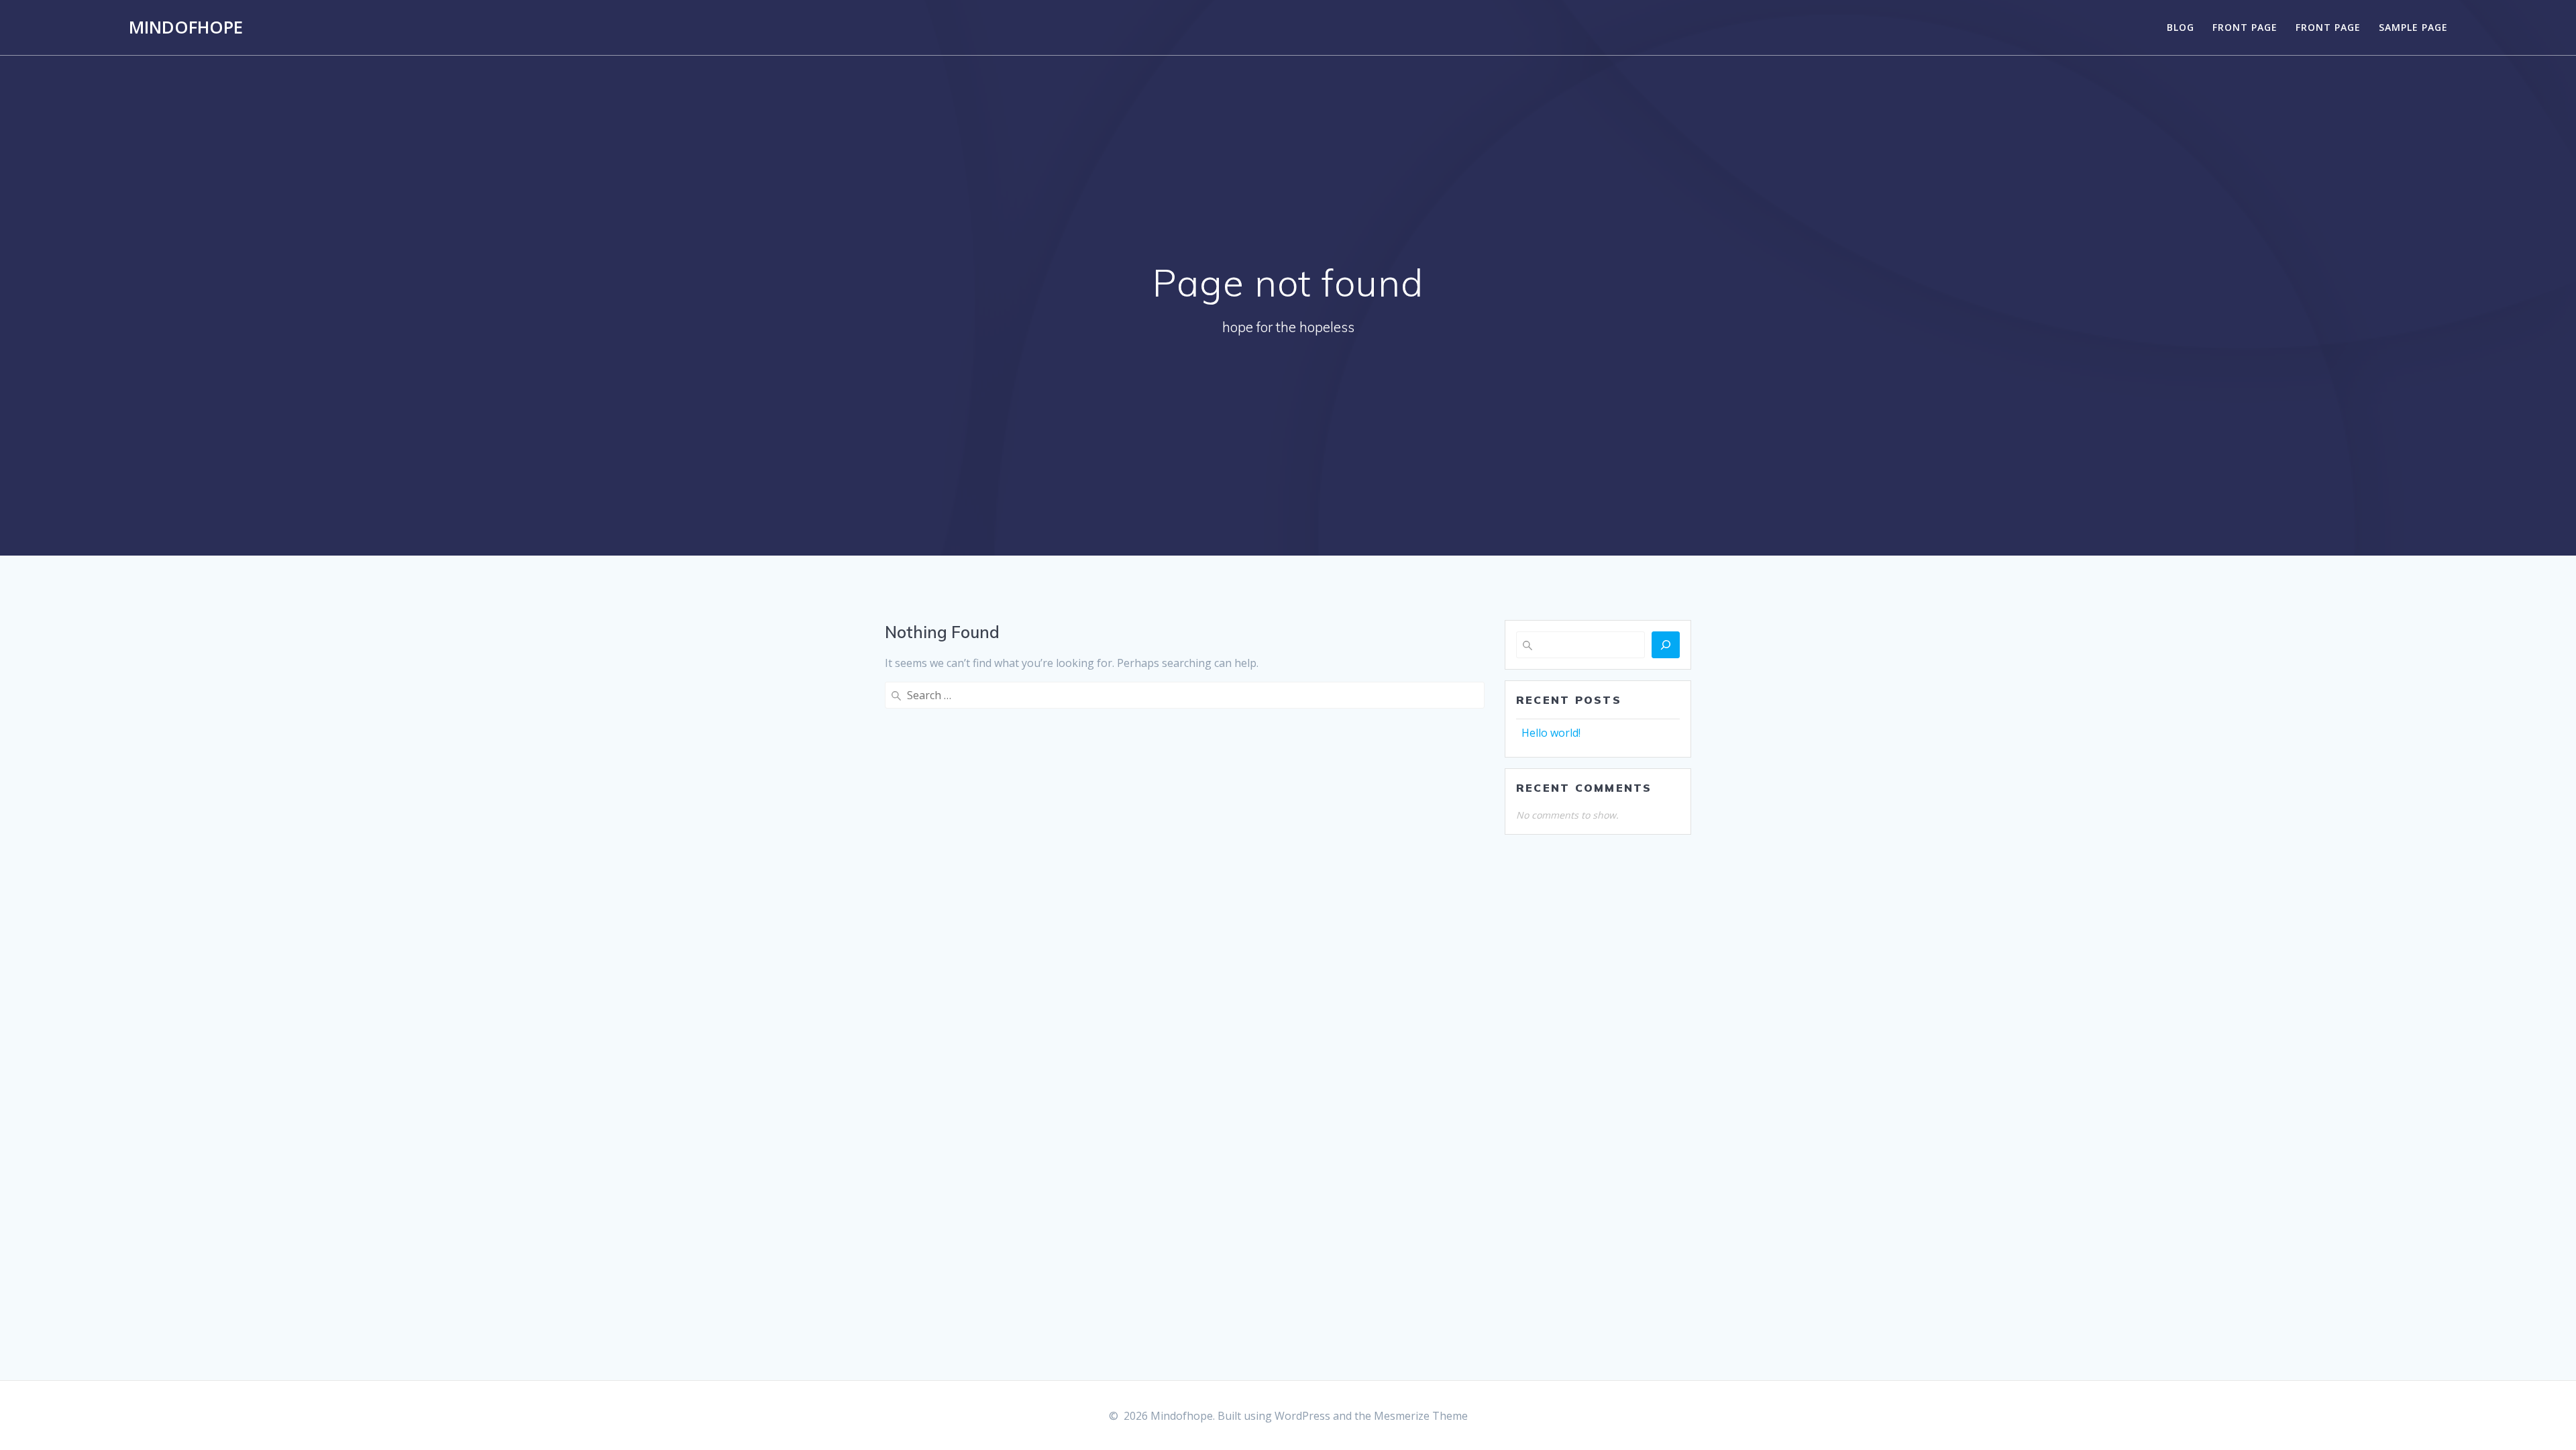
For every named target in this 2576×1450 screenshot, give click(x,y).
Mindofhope (186, 28)
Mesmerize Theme (1421, 1416)
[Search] (1666, 645)
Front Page (2245, 27)
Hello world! (1551, 733)
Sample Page (2413, 27)
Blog (2181, 27)
